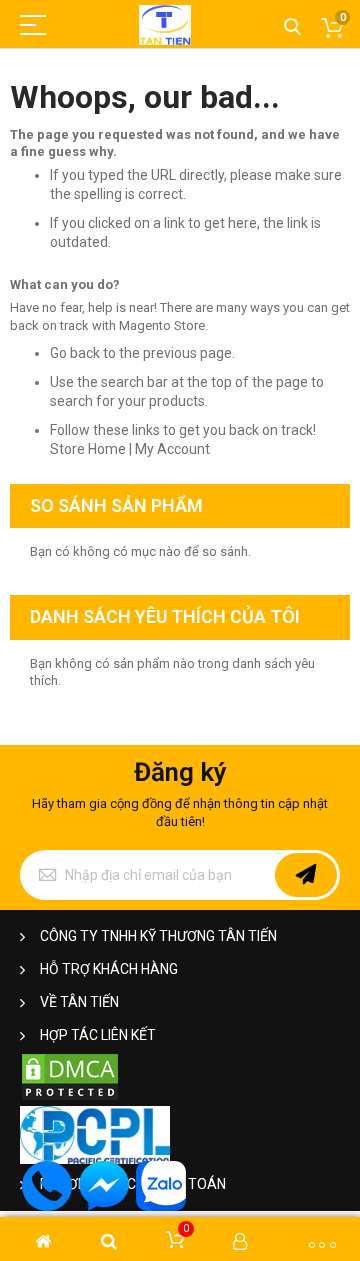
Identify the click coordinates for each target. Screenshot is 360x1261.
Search (292, 27)
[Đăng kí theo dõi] (306, 875)
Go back (75, 353)
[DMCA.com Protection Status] (70, 1097)
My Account (172, 449)
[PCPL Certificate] (95, 1159)
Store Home (88, 449)
